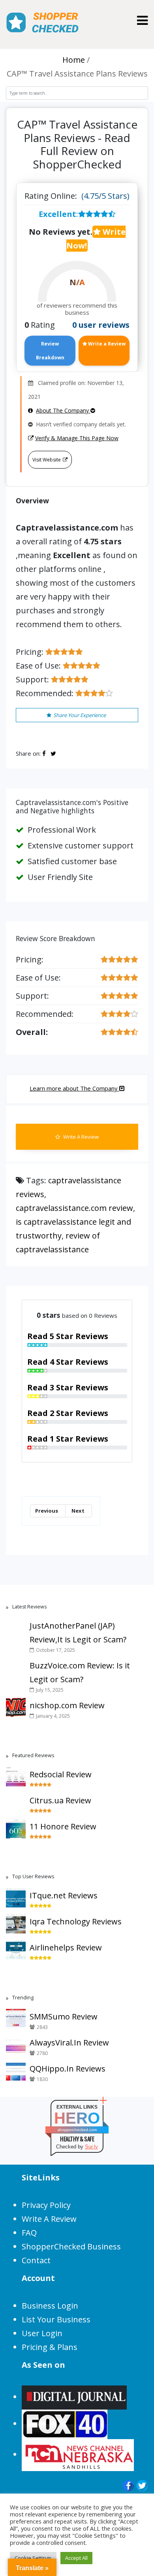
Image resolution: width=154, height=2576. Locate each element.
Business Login (50, 2306)
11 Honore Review (63, 1826)
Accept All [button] (76, 2558)
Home (74, 60)
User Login (42, 2333)
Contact (36, 2260)
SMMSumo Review (64, 2017)
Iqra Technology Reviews (76, 1921)
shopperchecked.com (77, 2130)
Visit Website (47, 460)
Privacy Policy (46, 2205)
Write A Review (80, 1137)
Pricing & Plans (50, 2347)
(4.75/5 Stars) (105, 196)
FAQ (29, 2233)
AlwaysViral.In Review (69, 2043)
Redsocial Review (61, 1774)
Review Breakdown (50, 351)
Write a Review (106, 344)
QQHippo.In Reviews (68, 2069)
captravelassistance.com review (74, 1208)
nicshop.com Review (67, 1705)
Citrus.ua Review (60, 1800)
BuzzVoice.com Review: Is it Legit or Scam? (80, 1672)
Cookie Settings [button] (33, 2558)
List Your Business (56, 2319)
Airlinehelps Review (66, 1947)
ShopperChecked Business (71, 2246)
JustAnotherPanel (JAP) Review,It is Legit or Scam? (78, 1633)
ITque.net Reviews (64, 1895)
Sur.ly (91, 2147)
